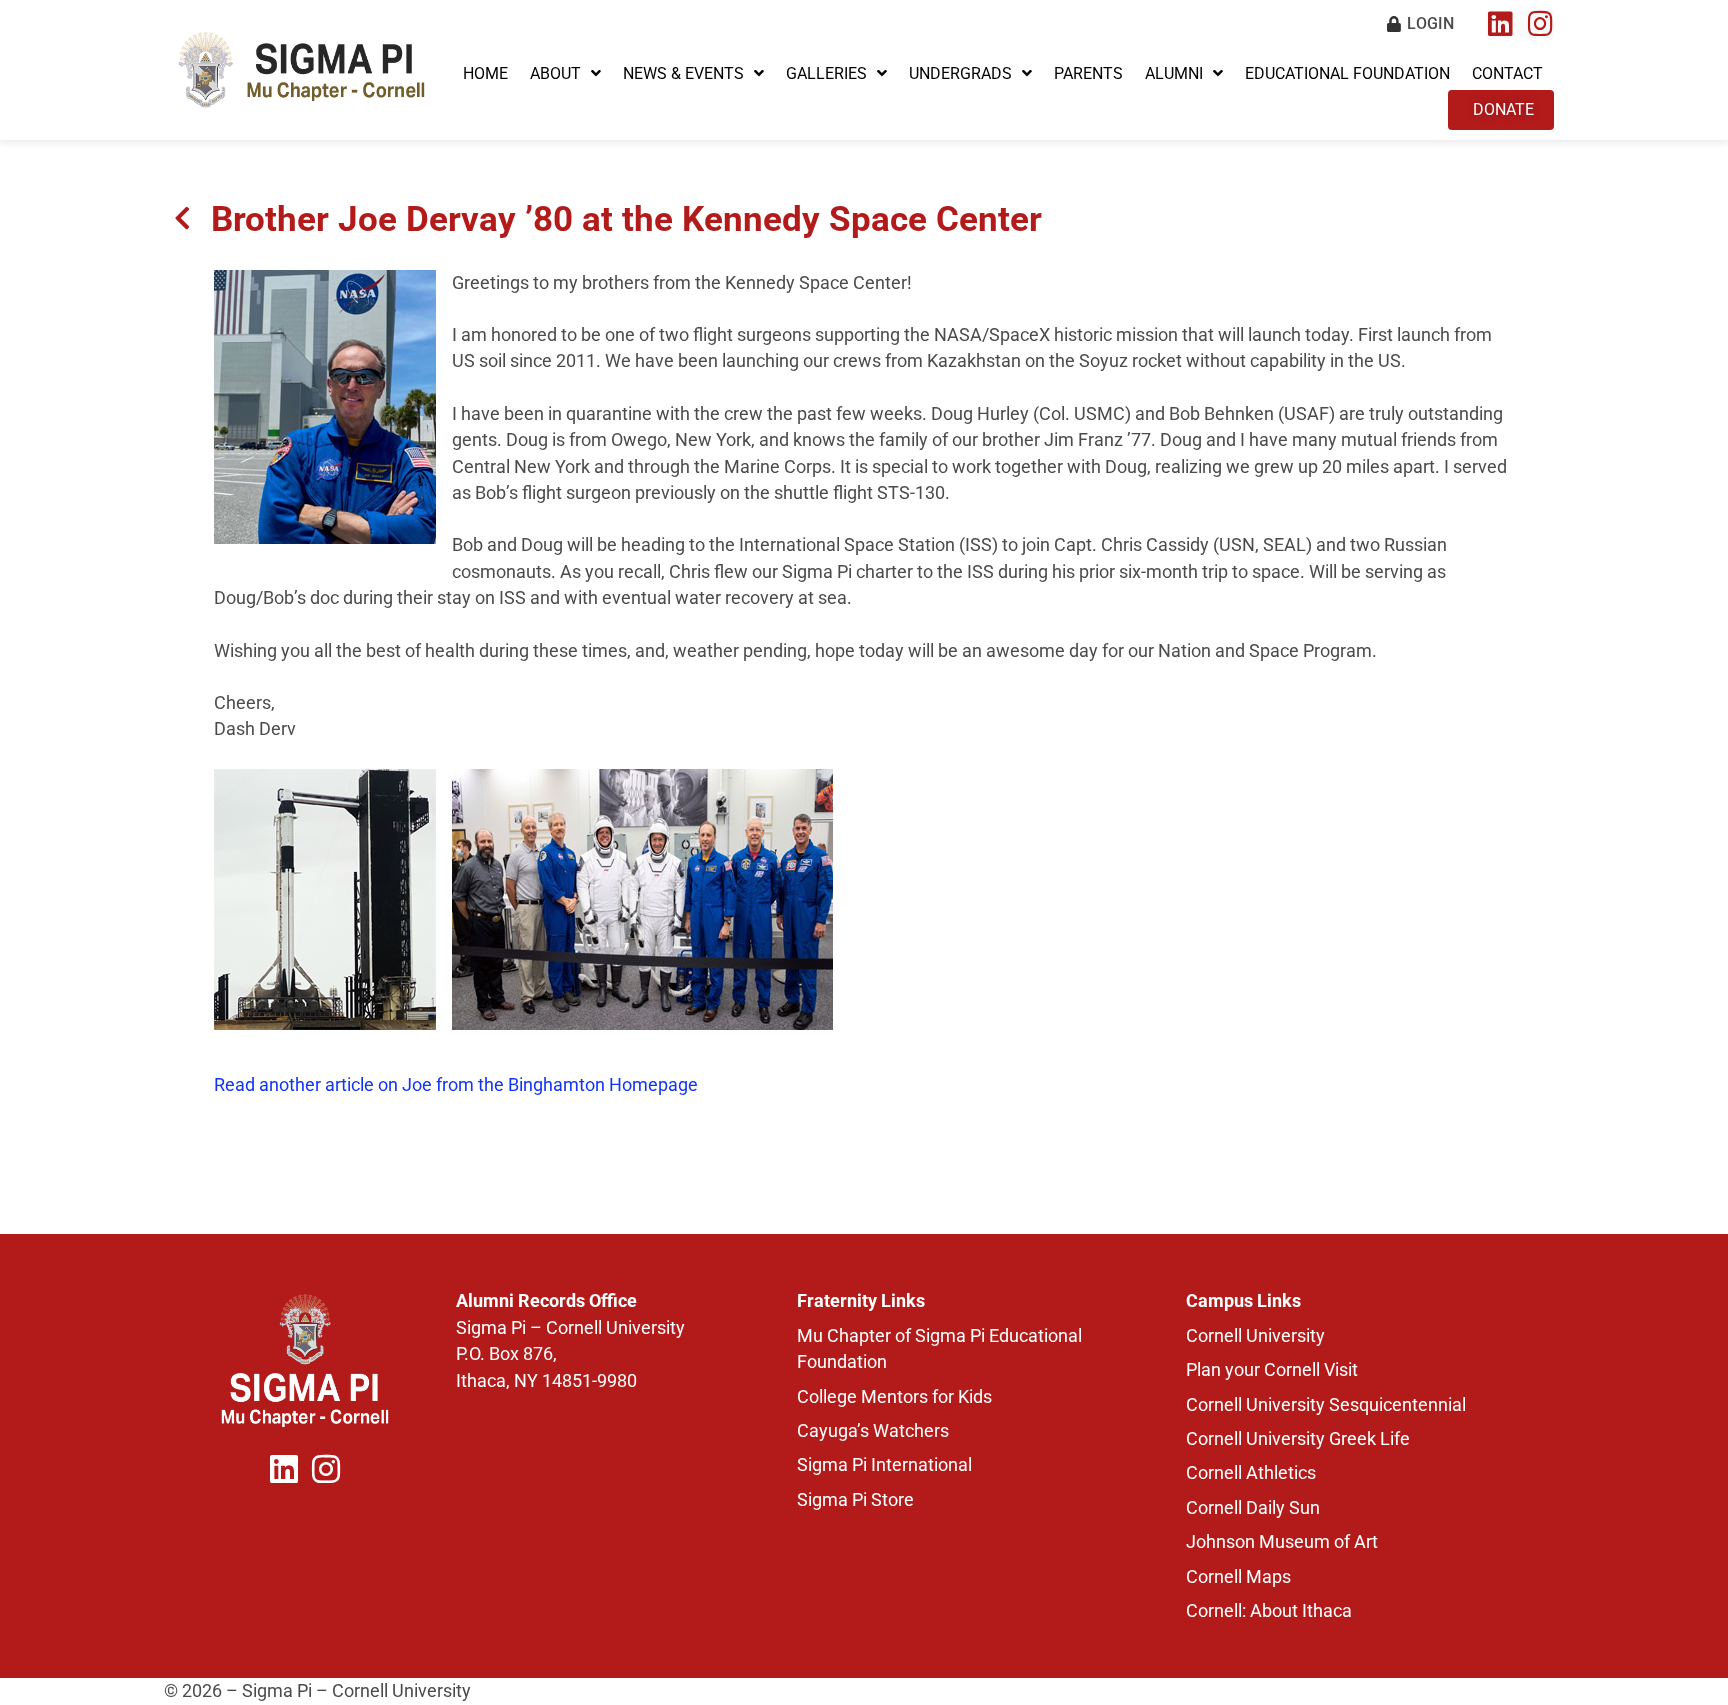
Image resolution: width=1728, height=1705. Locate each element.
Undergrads (960, 73)
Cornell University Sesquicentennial (1326, 1405)
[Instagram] (1540, 24)
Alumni (1174, 73)
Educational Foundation (1347, 73)
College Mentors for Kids (894, 1397)
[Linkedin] (1500, 24)
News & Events (683, 73)
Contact (1507, 73)
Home (485, 73)
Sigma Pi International (884, 1465)
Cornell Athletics (1251, 1473)
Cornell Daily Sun (1253, 1508)
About (555, 73)
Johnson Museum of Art (1282, 1542)
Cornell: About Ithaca (1269, 1611)
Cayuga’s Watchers (873, 1431)
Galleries (826, 73)
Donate (1503, 109)
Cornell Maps (1238, 1577)
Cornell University (1255, 1336)
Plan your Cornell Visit (1272, 1370)
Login (1430, 23)
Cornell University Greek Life (1298, 1439)
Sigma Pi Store (855, 1500)
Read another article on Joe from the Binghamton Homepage (456, 1085)
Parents (1088, 73)
